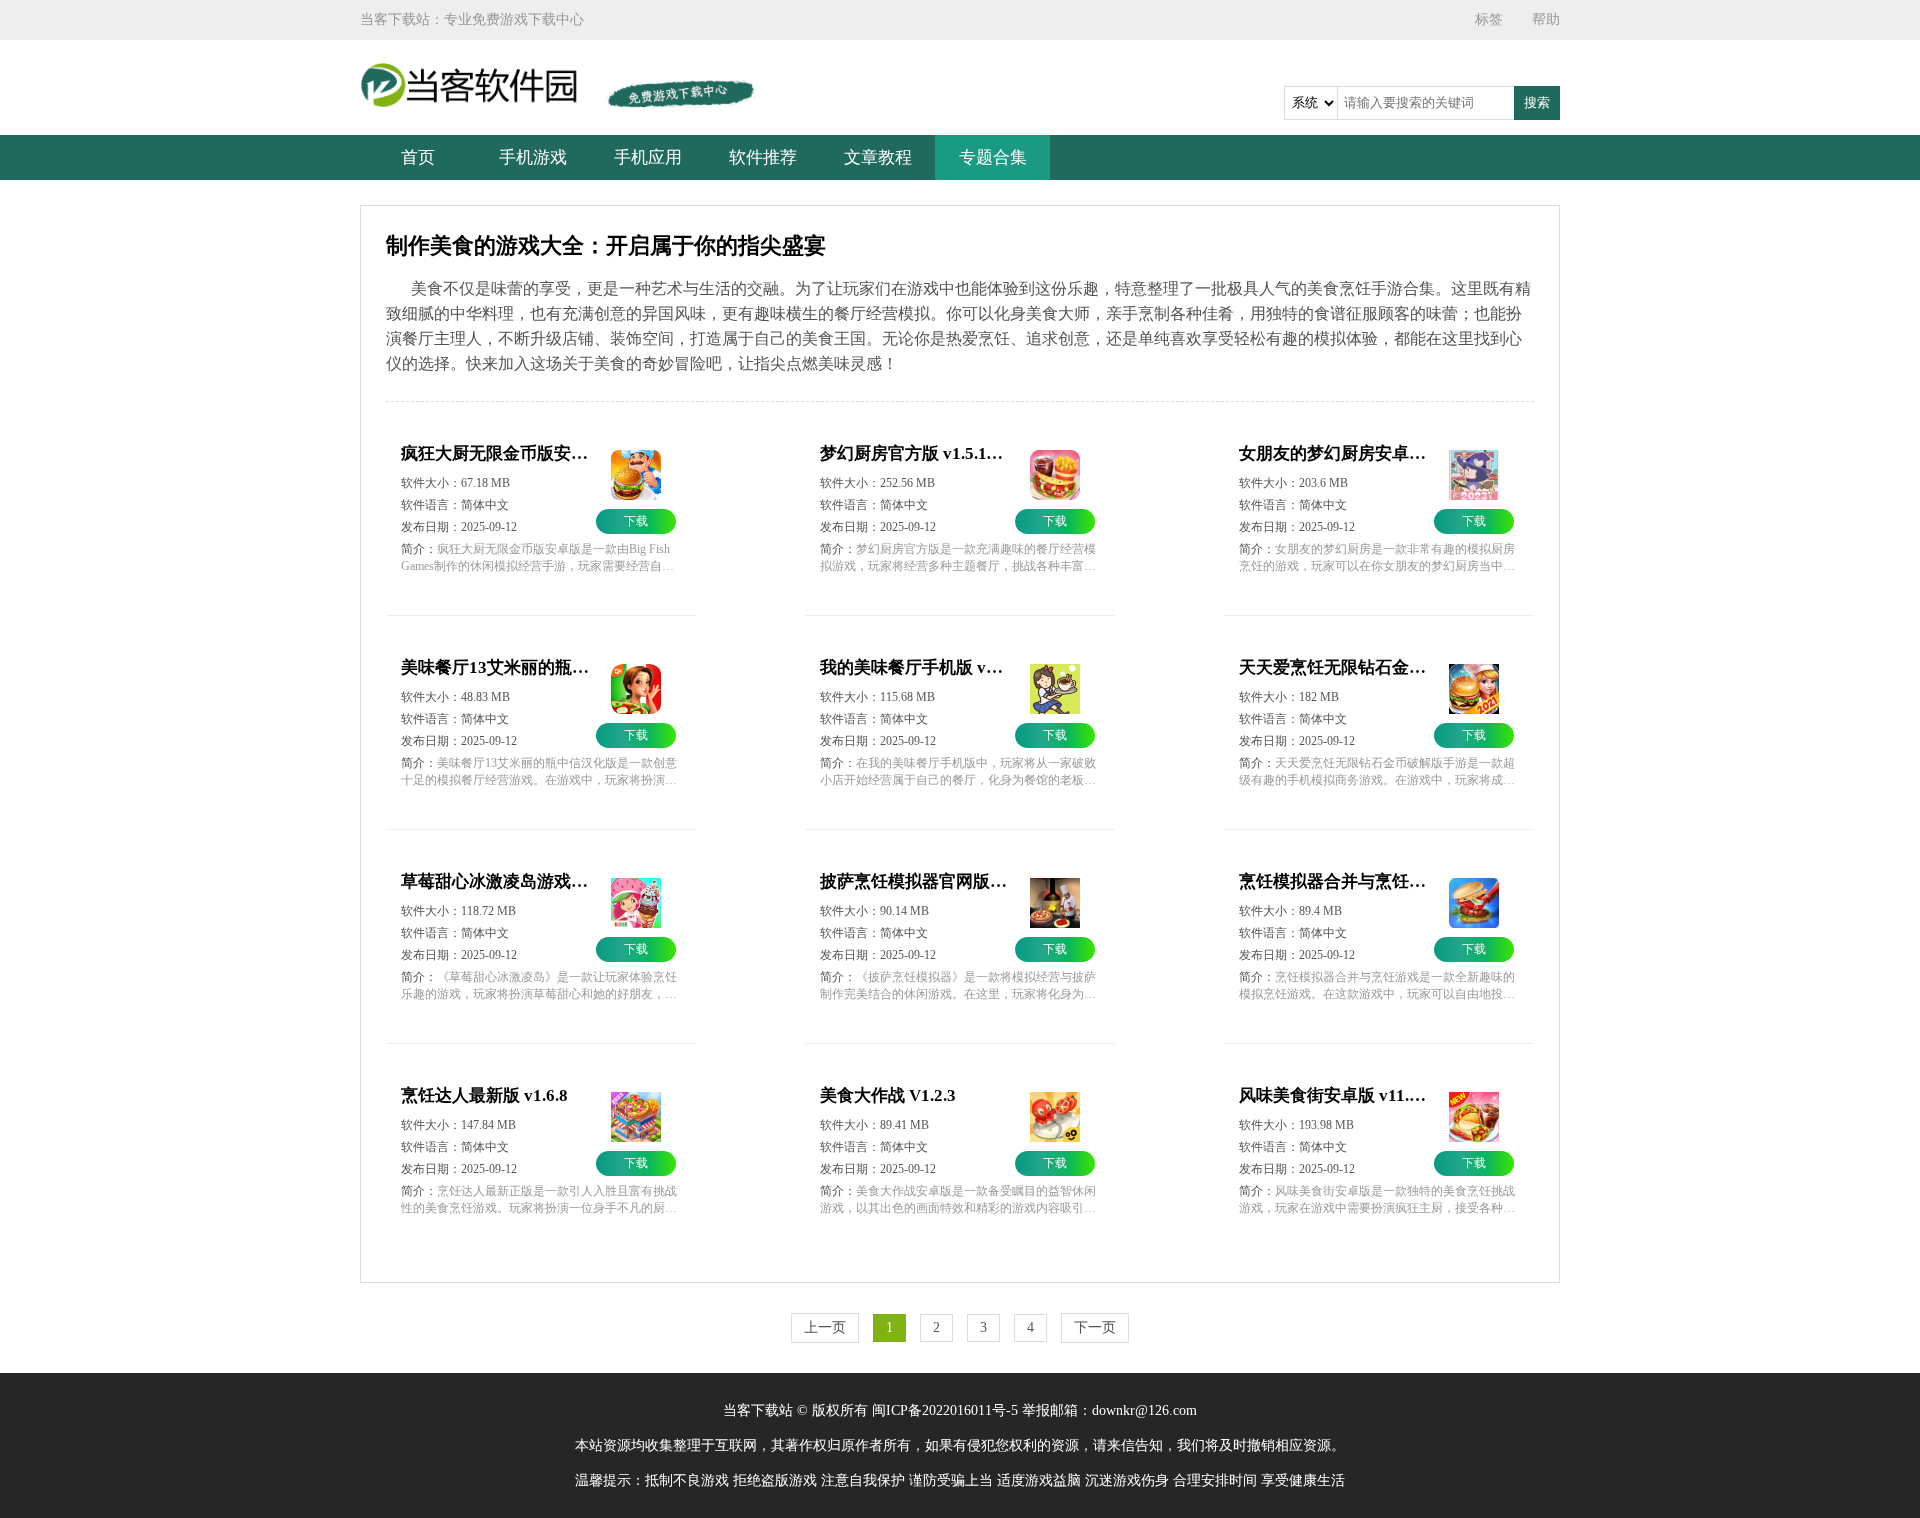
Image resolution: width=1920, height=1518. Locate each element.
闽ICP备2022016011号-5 (945, 1410)
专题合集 (993, 157)
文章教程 (878, 157)
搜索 (1537, 102)
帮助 (1546, 19)
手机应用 (648, 157)
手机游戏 (533, 157)
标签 (1489, 19)
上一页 (825, 1327)
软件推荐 (763, 157)
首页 (418, 157)
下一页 (1095, 1327)
